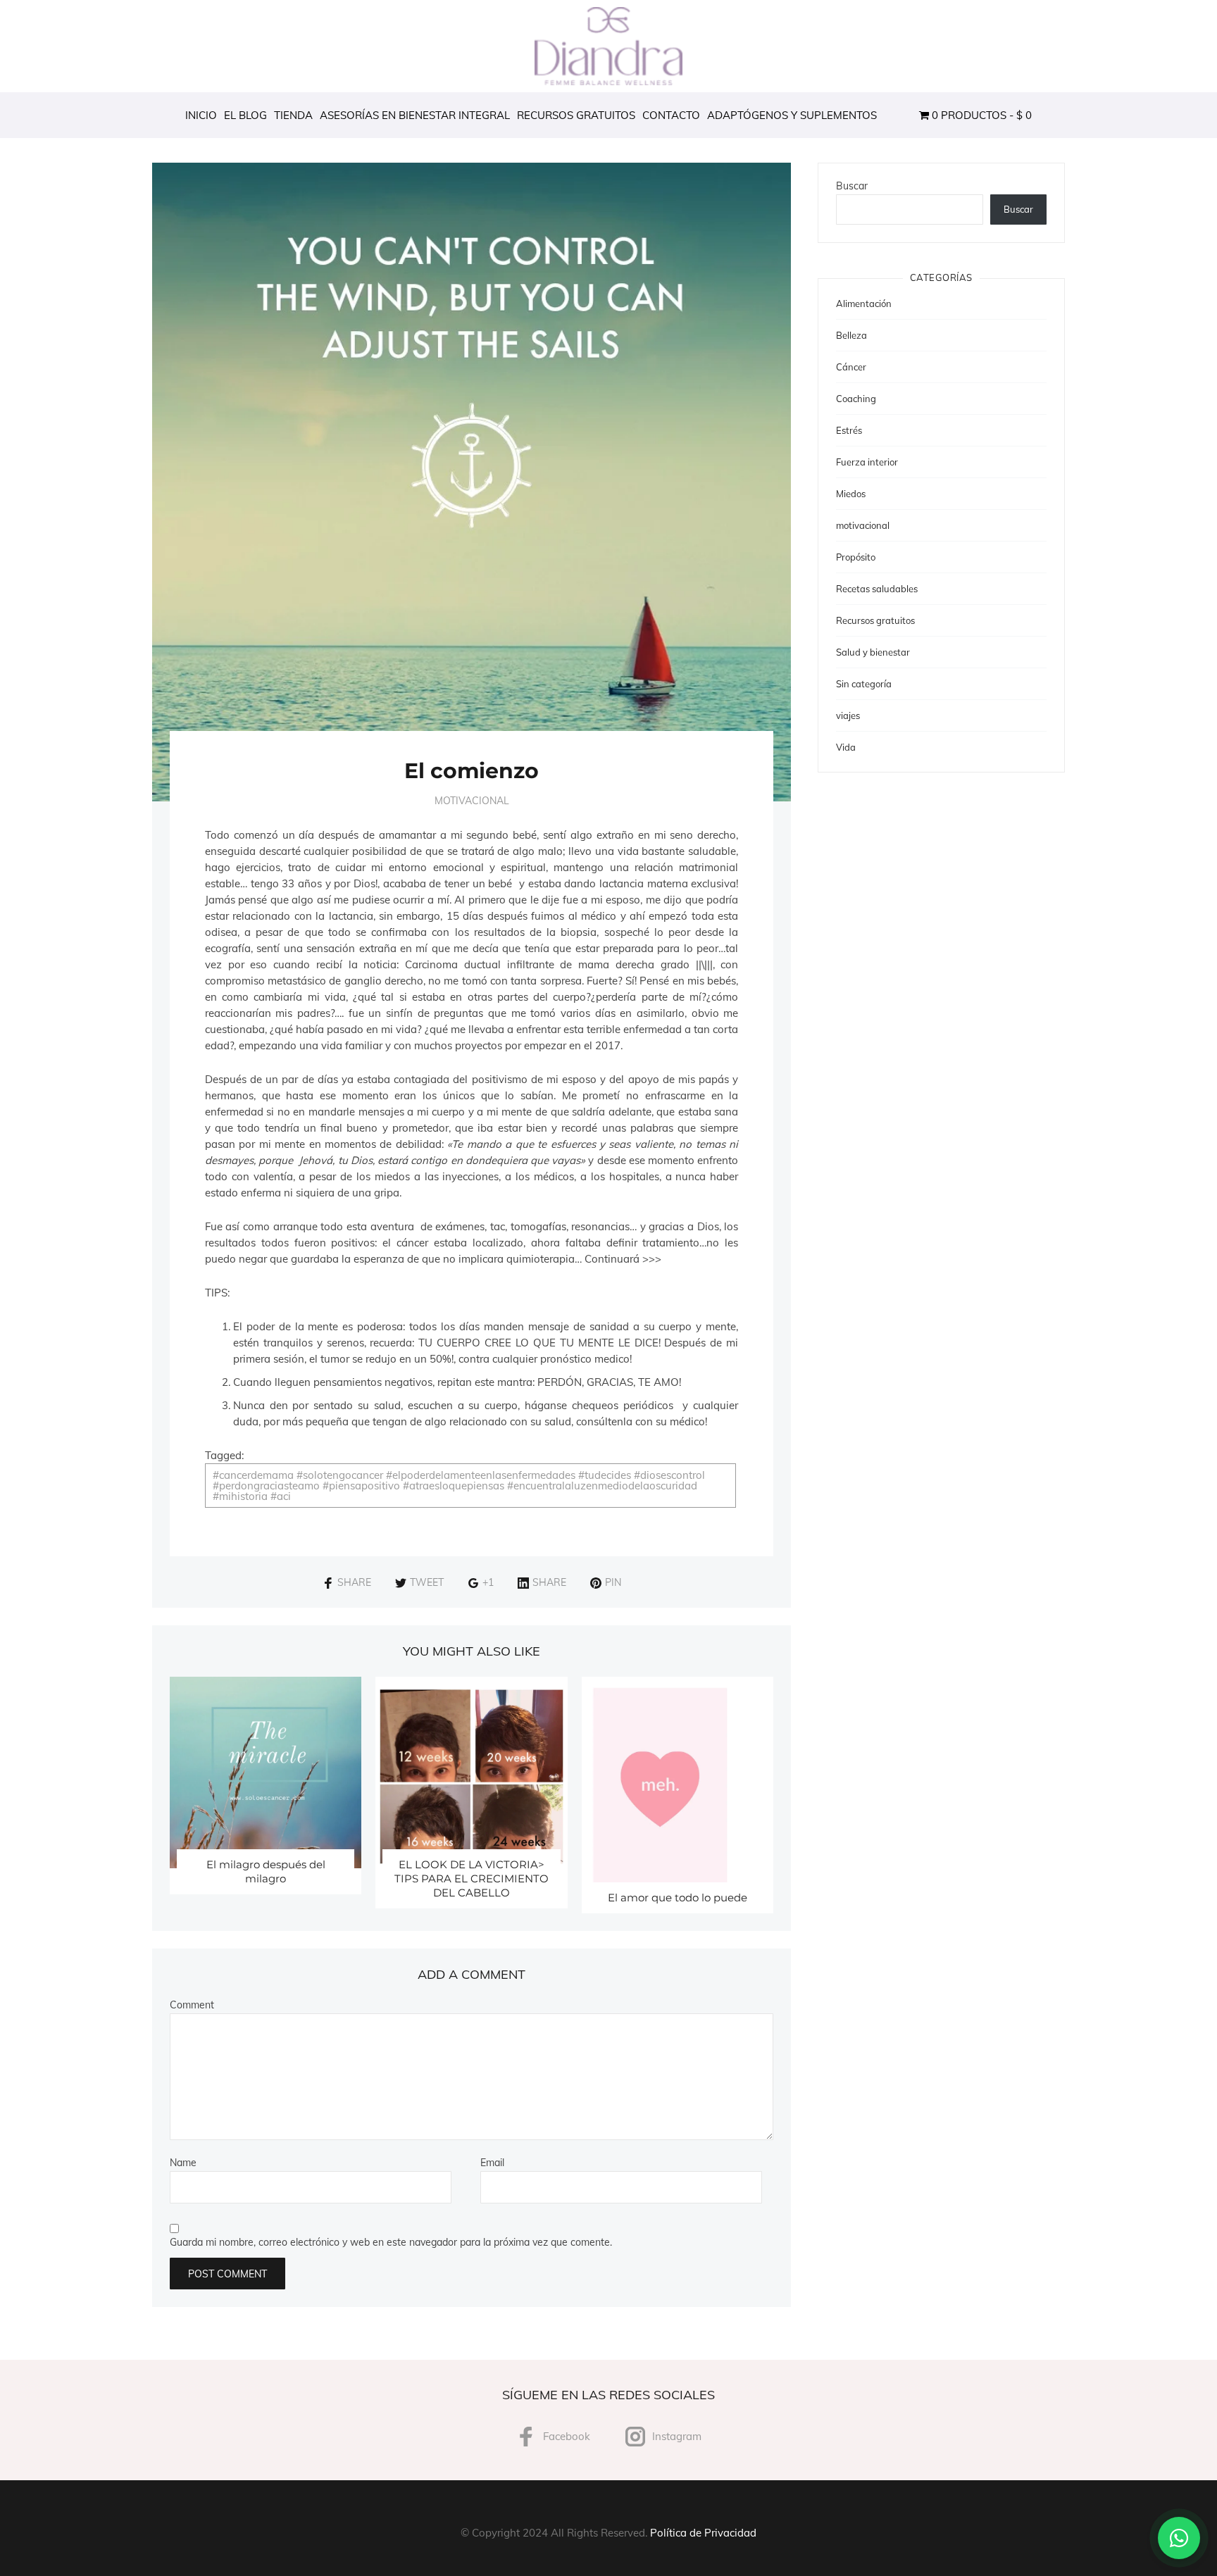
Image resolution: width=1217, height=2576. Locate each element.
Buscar (852, 186)
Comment (192, 2005)
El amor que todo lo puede (678, 1897)
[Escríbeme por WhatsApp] (1179, 2538)
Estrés (849, 430)
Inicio (201, 115)
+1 (488, 1582)
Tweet (427, 1582)
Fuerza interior (867, 462)
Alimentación (864, 304)
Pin (613, 1582)
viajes (848, 715)
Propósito (856, 557)
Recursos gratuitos (576, 115)
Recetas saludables (877, 589)
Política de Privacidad (703, 2533)
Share (354, 1582)
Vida (846, 747)
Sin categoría (864, 684)
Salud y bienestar (873, 652)
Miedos (851, 494)
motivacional (472, 801)
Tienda (293, 115)
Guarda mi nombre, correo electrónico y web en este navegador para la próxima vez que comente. (391, 2242)
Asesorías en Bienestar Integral (415, 115)
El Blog (245, 115)
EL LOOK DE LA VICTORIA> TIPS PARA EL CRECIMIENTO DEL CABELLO (472, 1878)
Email (492, 2163)
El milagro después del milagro (266, 1871)
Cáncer (851, 367)
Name (183, 2163)
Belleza (851, 335)
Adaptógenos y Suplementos (792, 115)
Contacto (671, 115)
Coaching (856, 399)
